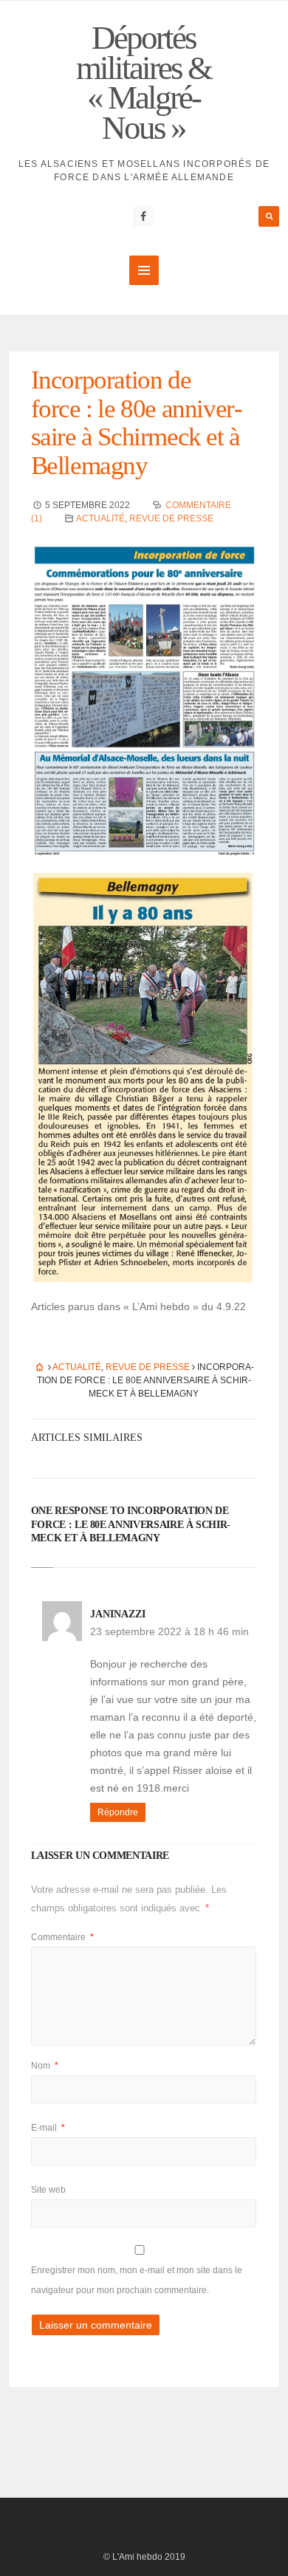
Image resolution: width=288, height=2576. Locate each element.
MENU (144, 270)
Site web (48, 2190)
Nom (45, 2066)
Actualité (100, 518)
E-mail (48, 2128)
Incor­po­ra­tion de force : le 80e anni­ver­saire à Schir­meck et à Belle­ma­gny (137, 423)
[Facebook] (143, 216)
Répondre (118, 1812)
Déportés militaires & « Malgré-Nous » (144, 83)
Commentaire (62, 1937)
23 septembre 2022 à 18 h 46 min (169, 1631)
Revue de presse (171, 518)
